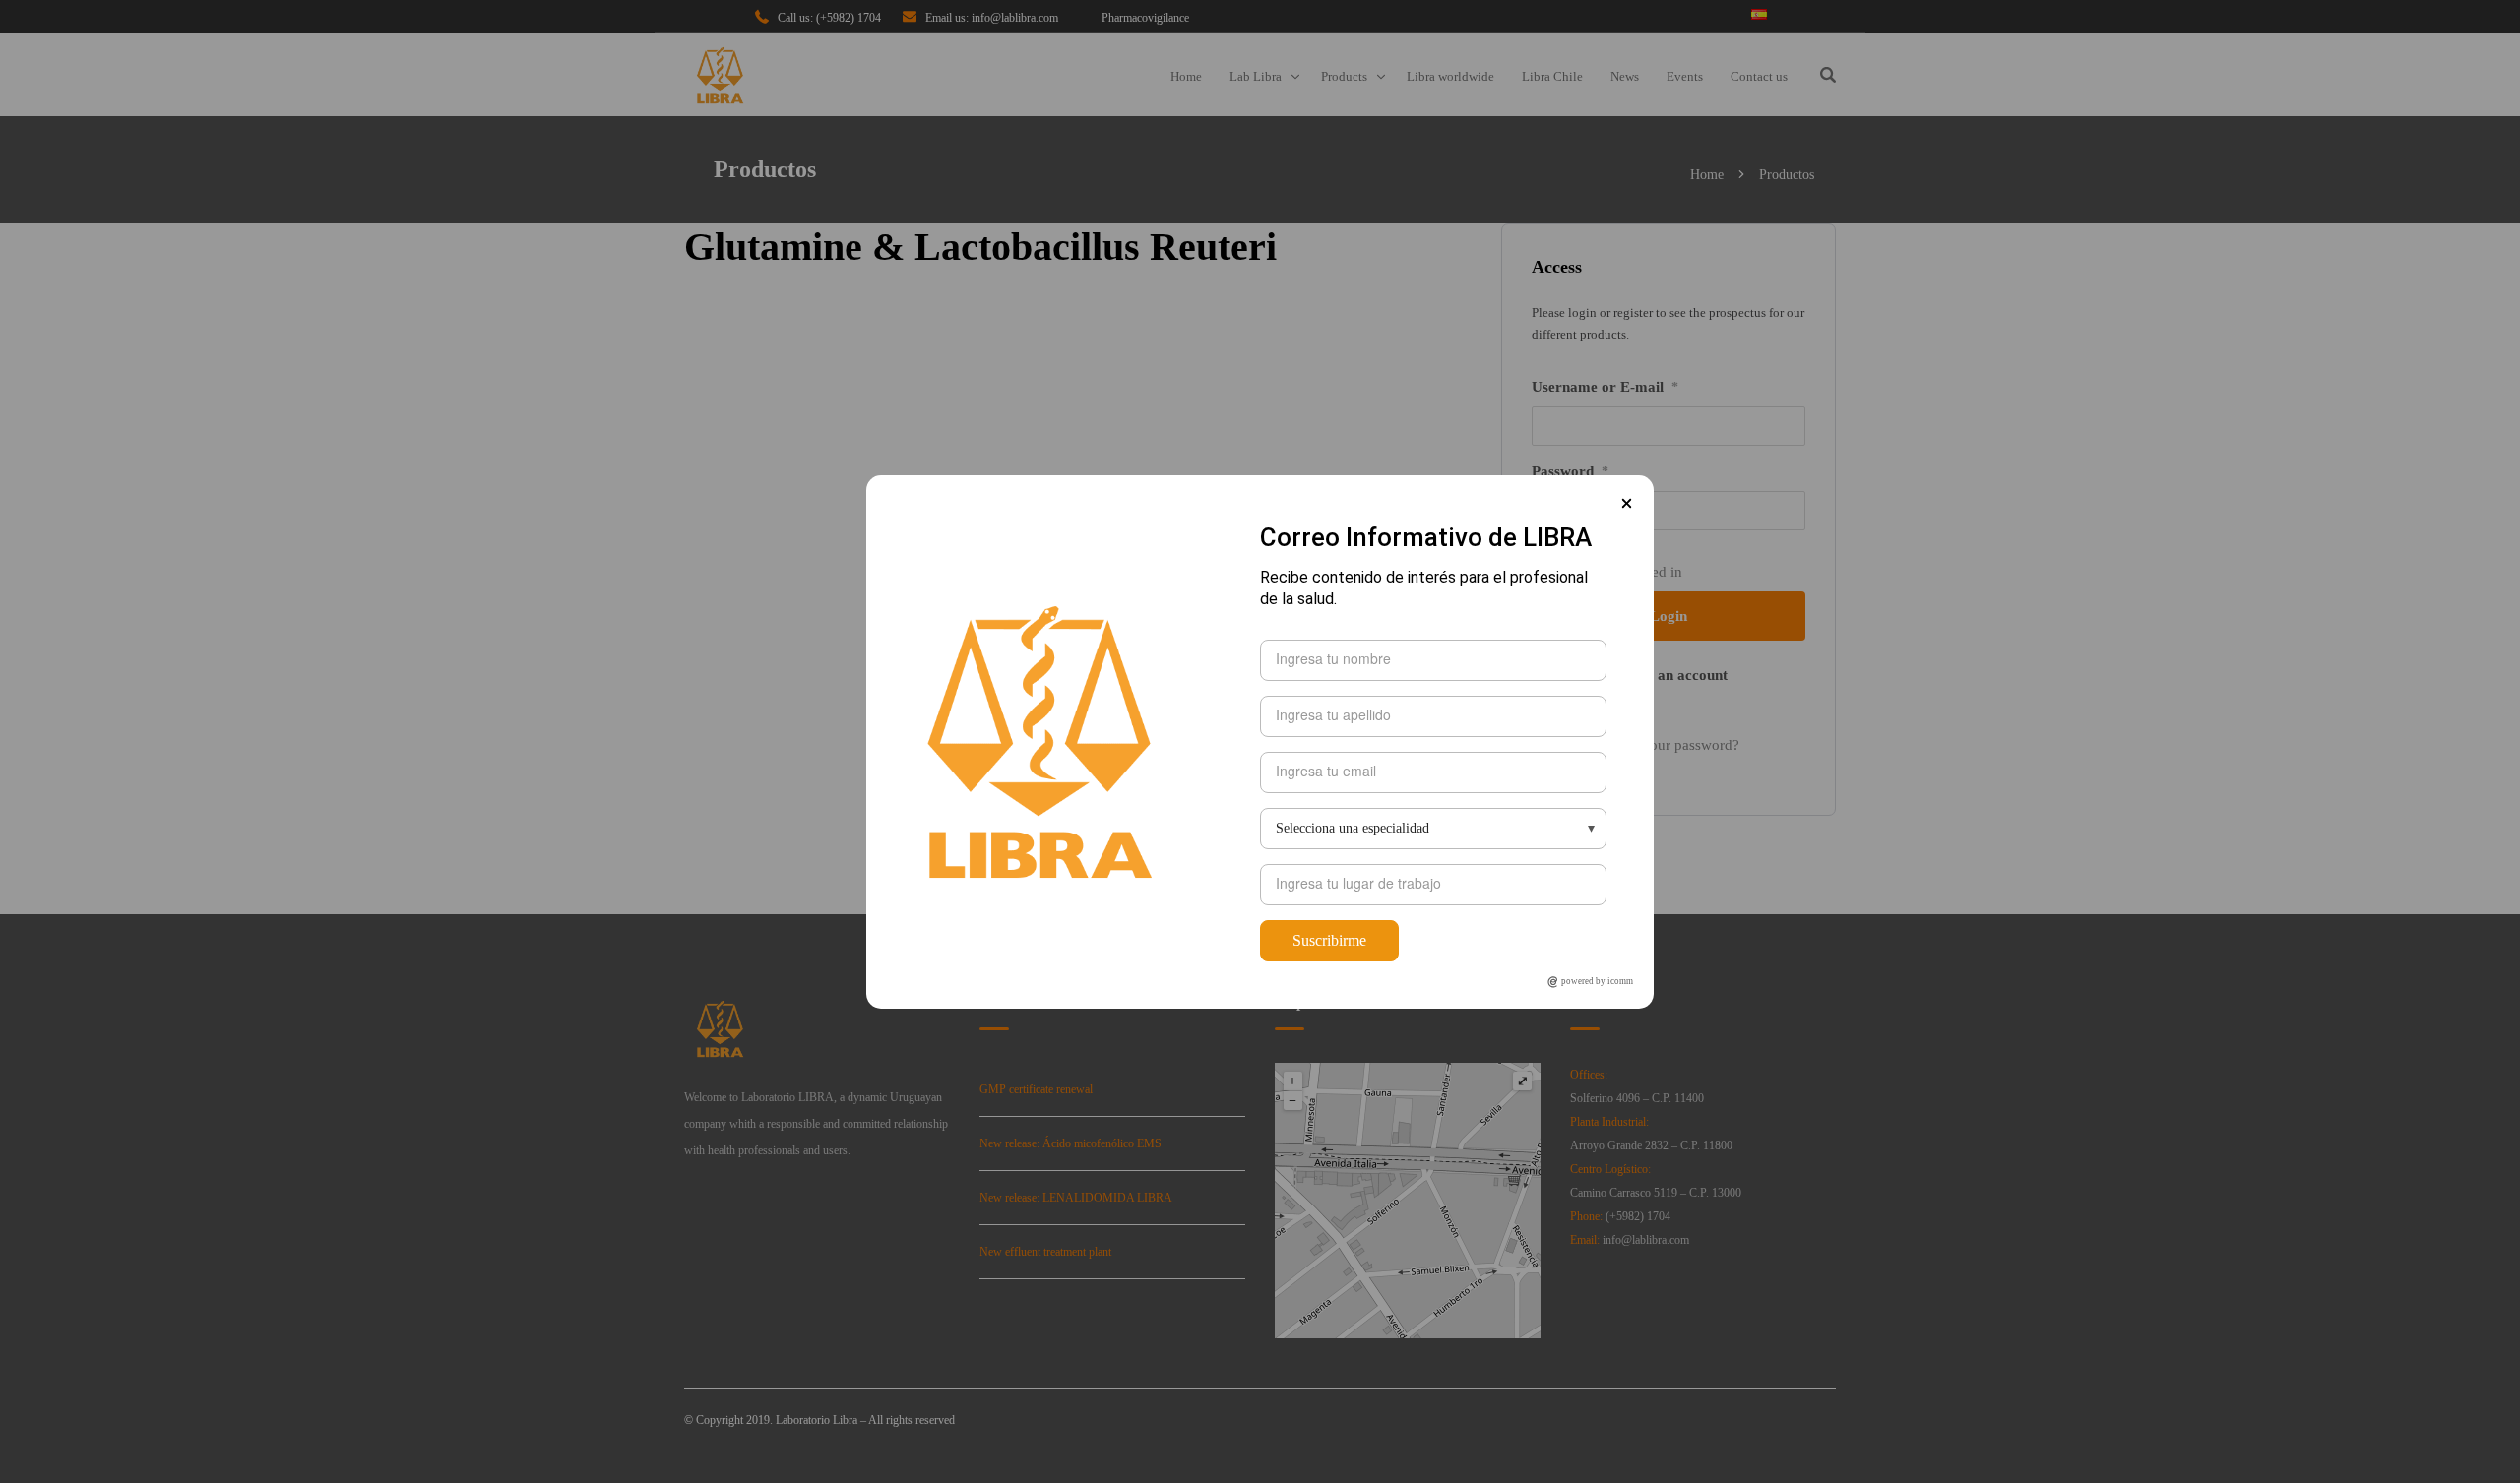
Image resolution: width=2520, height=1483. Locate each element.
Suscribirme (1329, 940)
